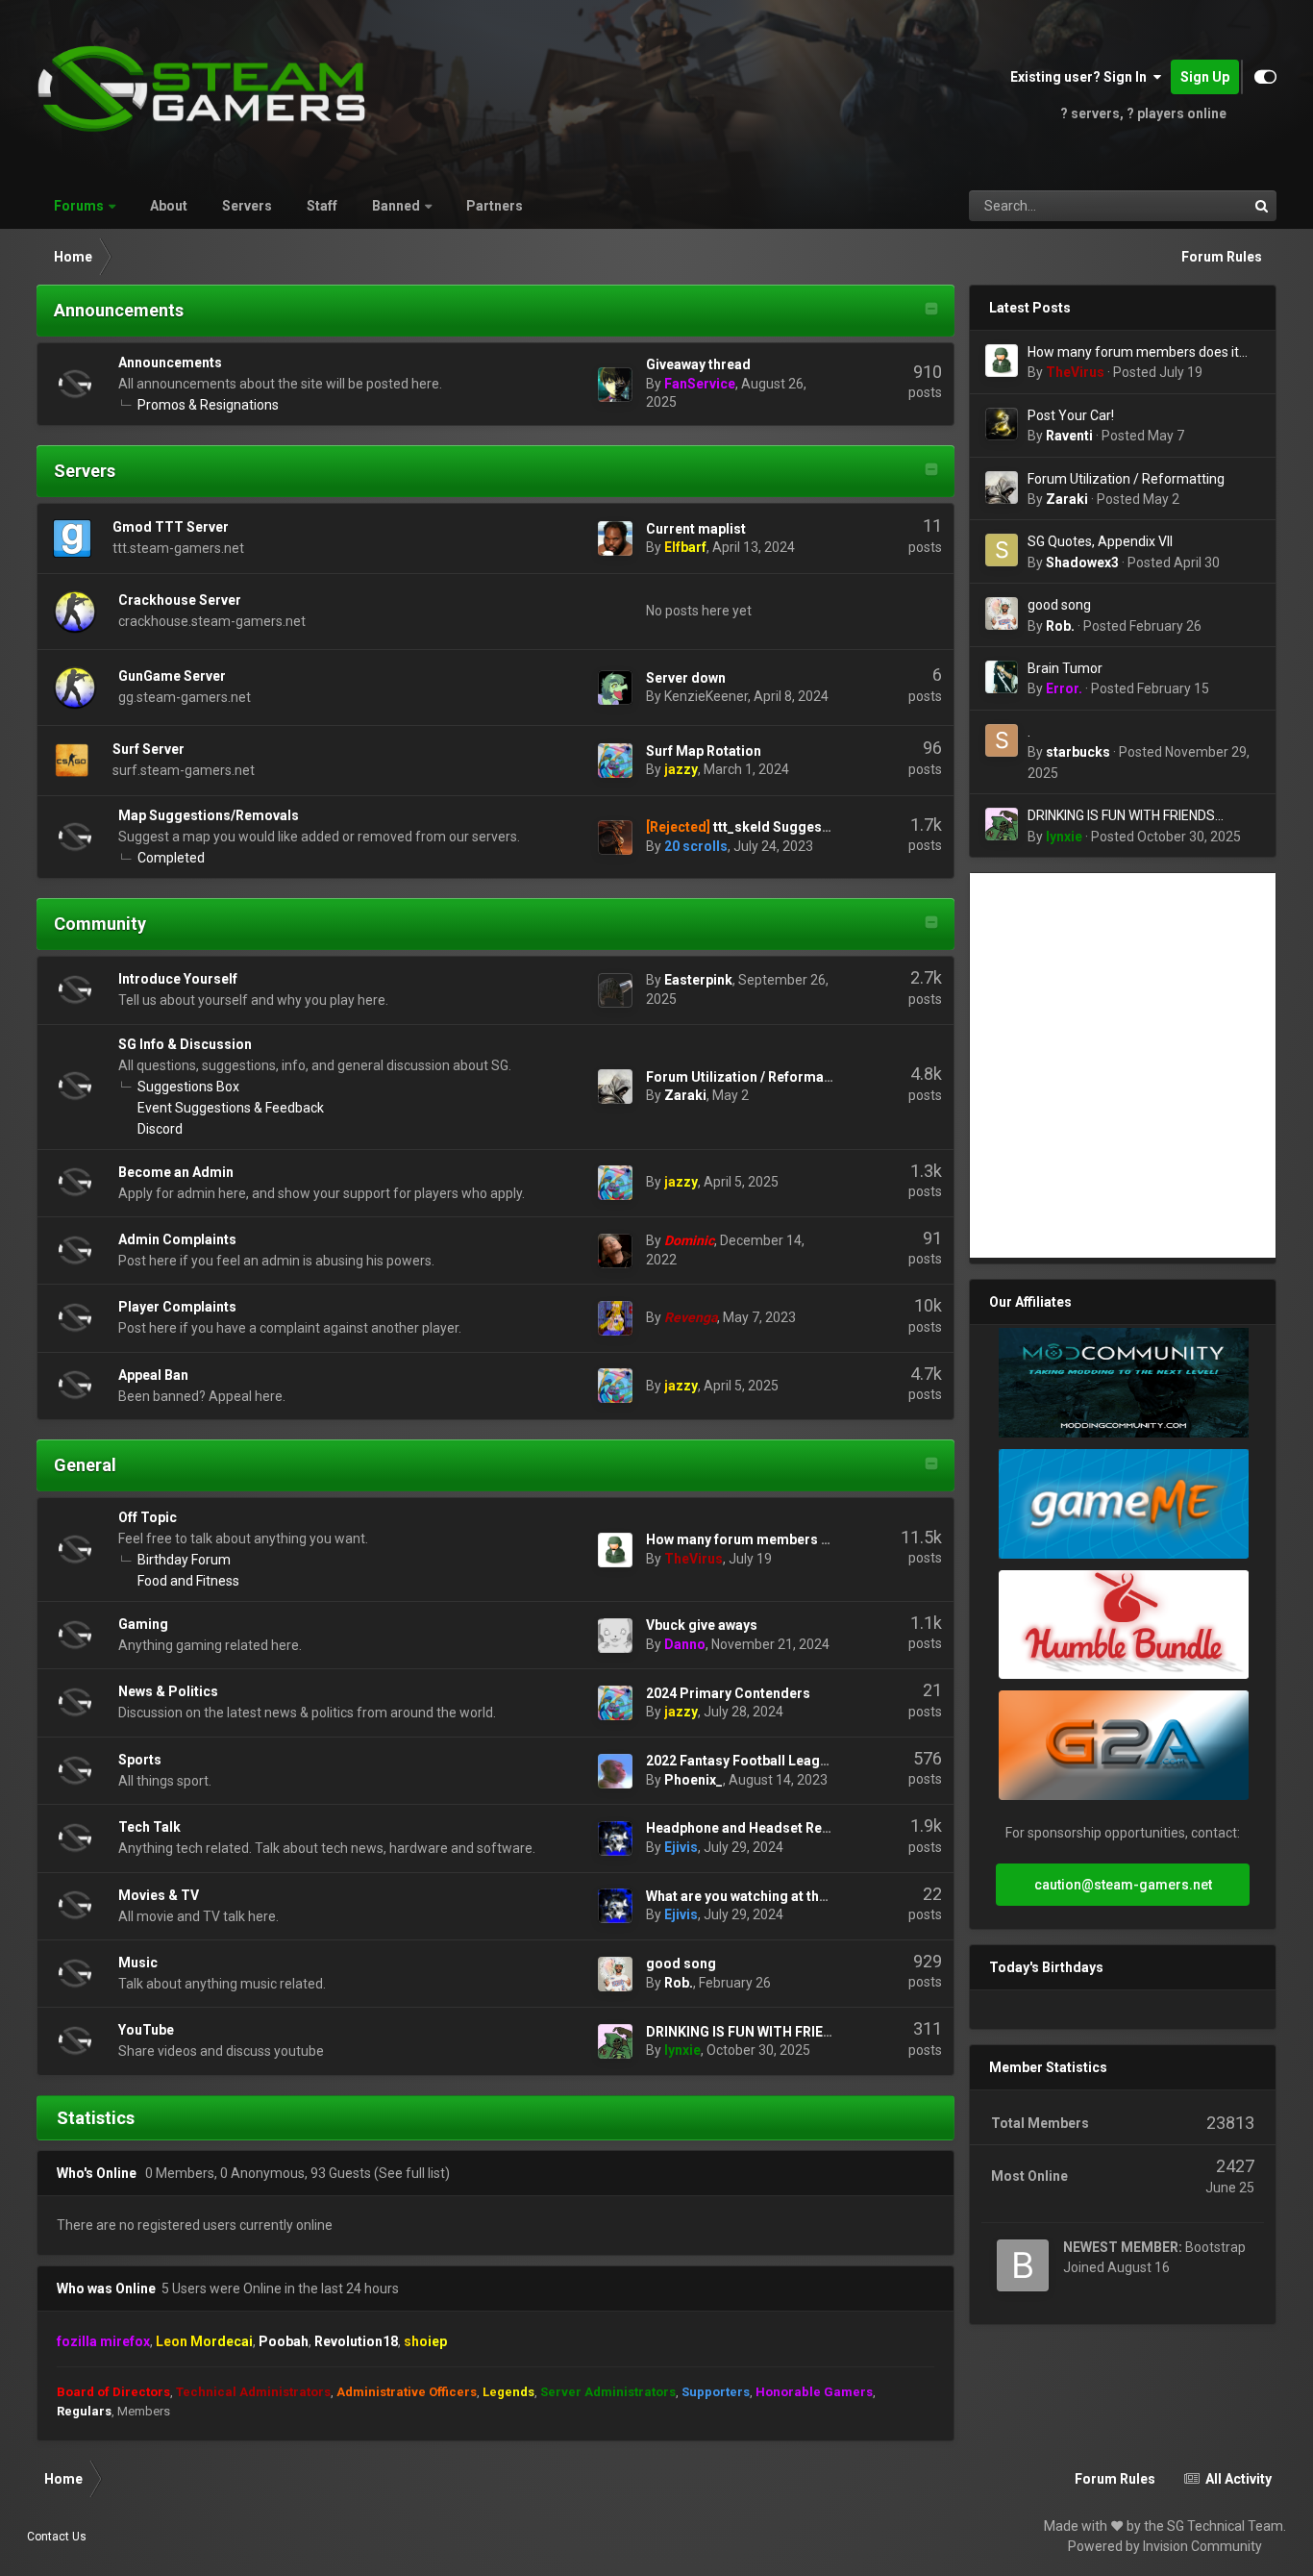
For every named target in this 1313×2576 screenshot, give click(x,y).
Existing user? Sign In (1081, 77)
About (169, 206)
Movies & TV (159, 1895)
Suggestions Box (188, 1087)
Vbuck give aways (702, 1625)
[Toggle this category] (931, 311)
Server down (686, 678)
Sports (140, 1760)
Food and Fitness (188, 1581)
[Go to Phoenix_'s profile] (615, 1771)
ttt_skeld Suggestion (780, 827)
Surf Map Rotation (704, 751)
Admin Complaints (177, 1239)
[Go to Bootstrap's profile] (1023, 2265)
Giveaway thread (698, 364)
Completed (171, 858)
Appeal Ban (153, 1375)
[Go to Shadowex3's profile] (1002, 550)
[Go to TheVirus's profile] (615, 1550)
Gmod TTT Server (171, 527)
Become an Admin (176, 1172)
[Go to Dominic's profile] (615, 1251)
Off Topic (148, 1517)
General (85, 1465)
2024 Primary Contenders (728, 1693)
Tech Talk (149, 1827)
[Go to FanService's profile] (615, 385)
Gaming (143, 1624)
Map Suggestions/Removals (209, 815)
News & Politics (168, 1691)
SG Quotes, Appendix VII (1100, 541)
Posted (1158, 372)
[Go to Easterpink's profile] (615, 990)
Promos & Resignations (208, 405)
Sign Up (1205, 77)
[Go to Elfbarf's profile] (615, 538)
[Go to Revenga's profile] (615, 1318)
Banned (396, 206)
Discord (160, 1129)
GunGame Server (172, 676)
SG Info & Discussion (185, 1044)
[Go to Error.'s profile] (1002, 677)
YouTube (146, 2030)
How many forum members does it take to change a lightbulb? (1133, 353)
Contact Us (57, 2537)
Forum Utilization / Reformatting (750, 1077)
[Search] (1261, 206)
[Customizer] (1265, 77)
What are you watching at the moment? (768, 1896)
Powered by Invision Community (1165, 2546)
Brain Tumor (1065, 668)
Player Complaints (177, 1307)
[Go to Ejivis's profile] (615, 1838)
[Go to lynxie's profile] (615, 2041)
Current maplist (696, 529)
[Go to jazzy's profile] (615, 761)
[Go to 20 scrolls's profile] (615, 838)
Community (100, 924)
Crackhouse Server (180, 600)
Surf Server (149, 749)
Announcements (119, 310)
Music (138, 1963)
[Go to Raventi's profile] (1002, 424)
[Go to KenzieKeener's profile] (615, 688)
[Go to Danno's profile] (615, 1636)
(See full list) (412, 2173)
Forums (79, 206)
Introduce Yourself (178, 979)
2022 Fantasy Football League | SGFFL (766, 1761)
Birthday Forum (184, 1560)
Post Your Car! (1071, 415)
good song (681, 1963)
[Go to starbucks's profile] (1002, 740)
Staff (322, 206)
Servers (247, 206)
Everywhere (1189, 206)
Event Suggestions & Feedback (231, 1108)
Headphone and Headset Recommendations (787, 1828)
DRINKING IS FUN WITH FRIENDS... (754, 2032)
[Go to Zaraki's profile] (615, 1087)
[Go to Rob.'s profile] (615, 1974)
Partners (495, 206)
